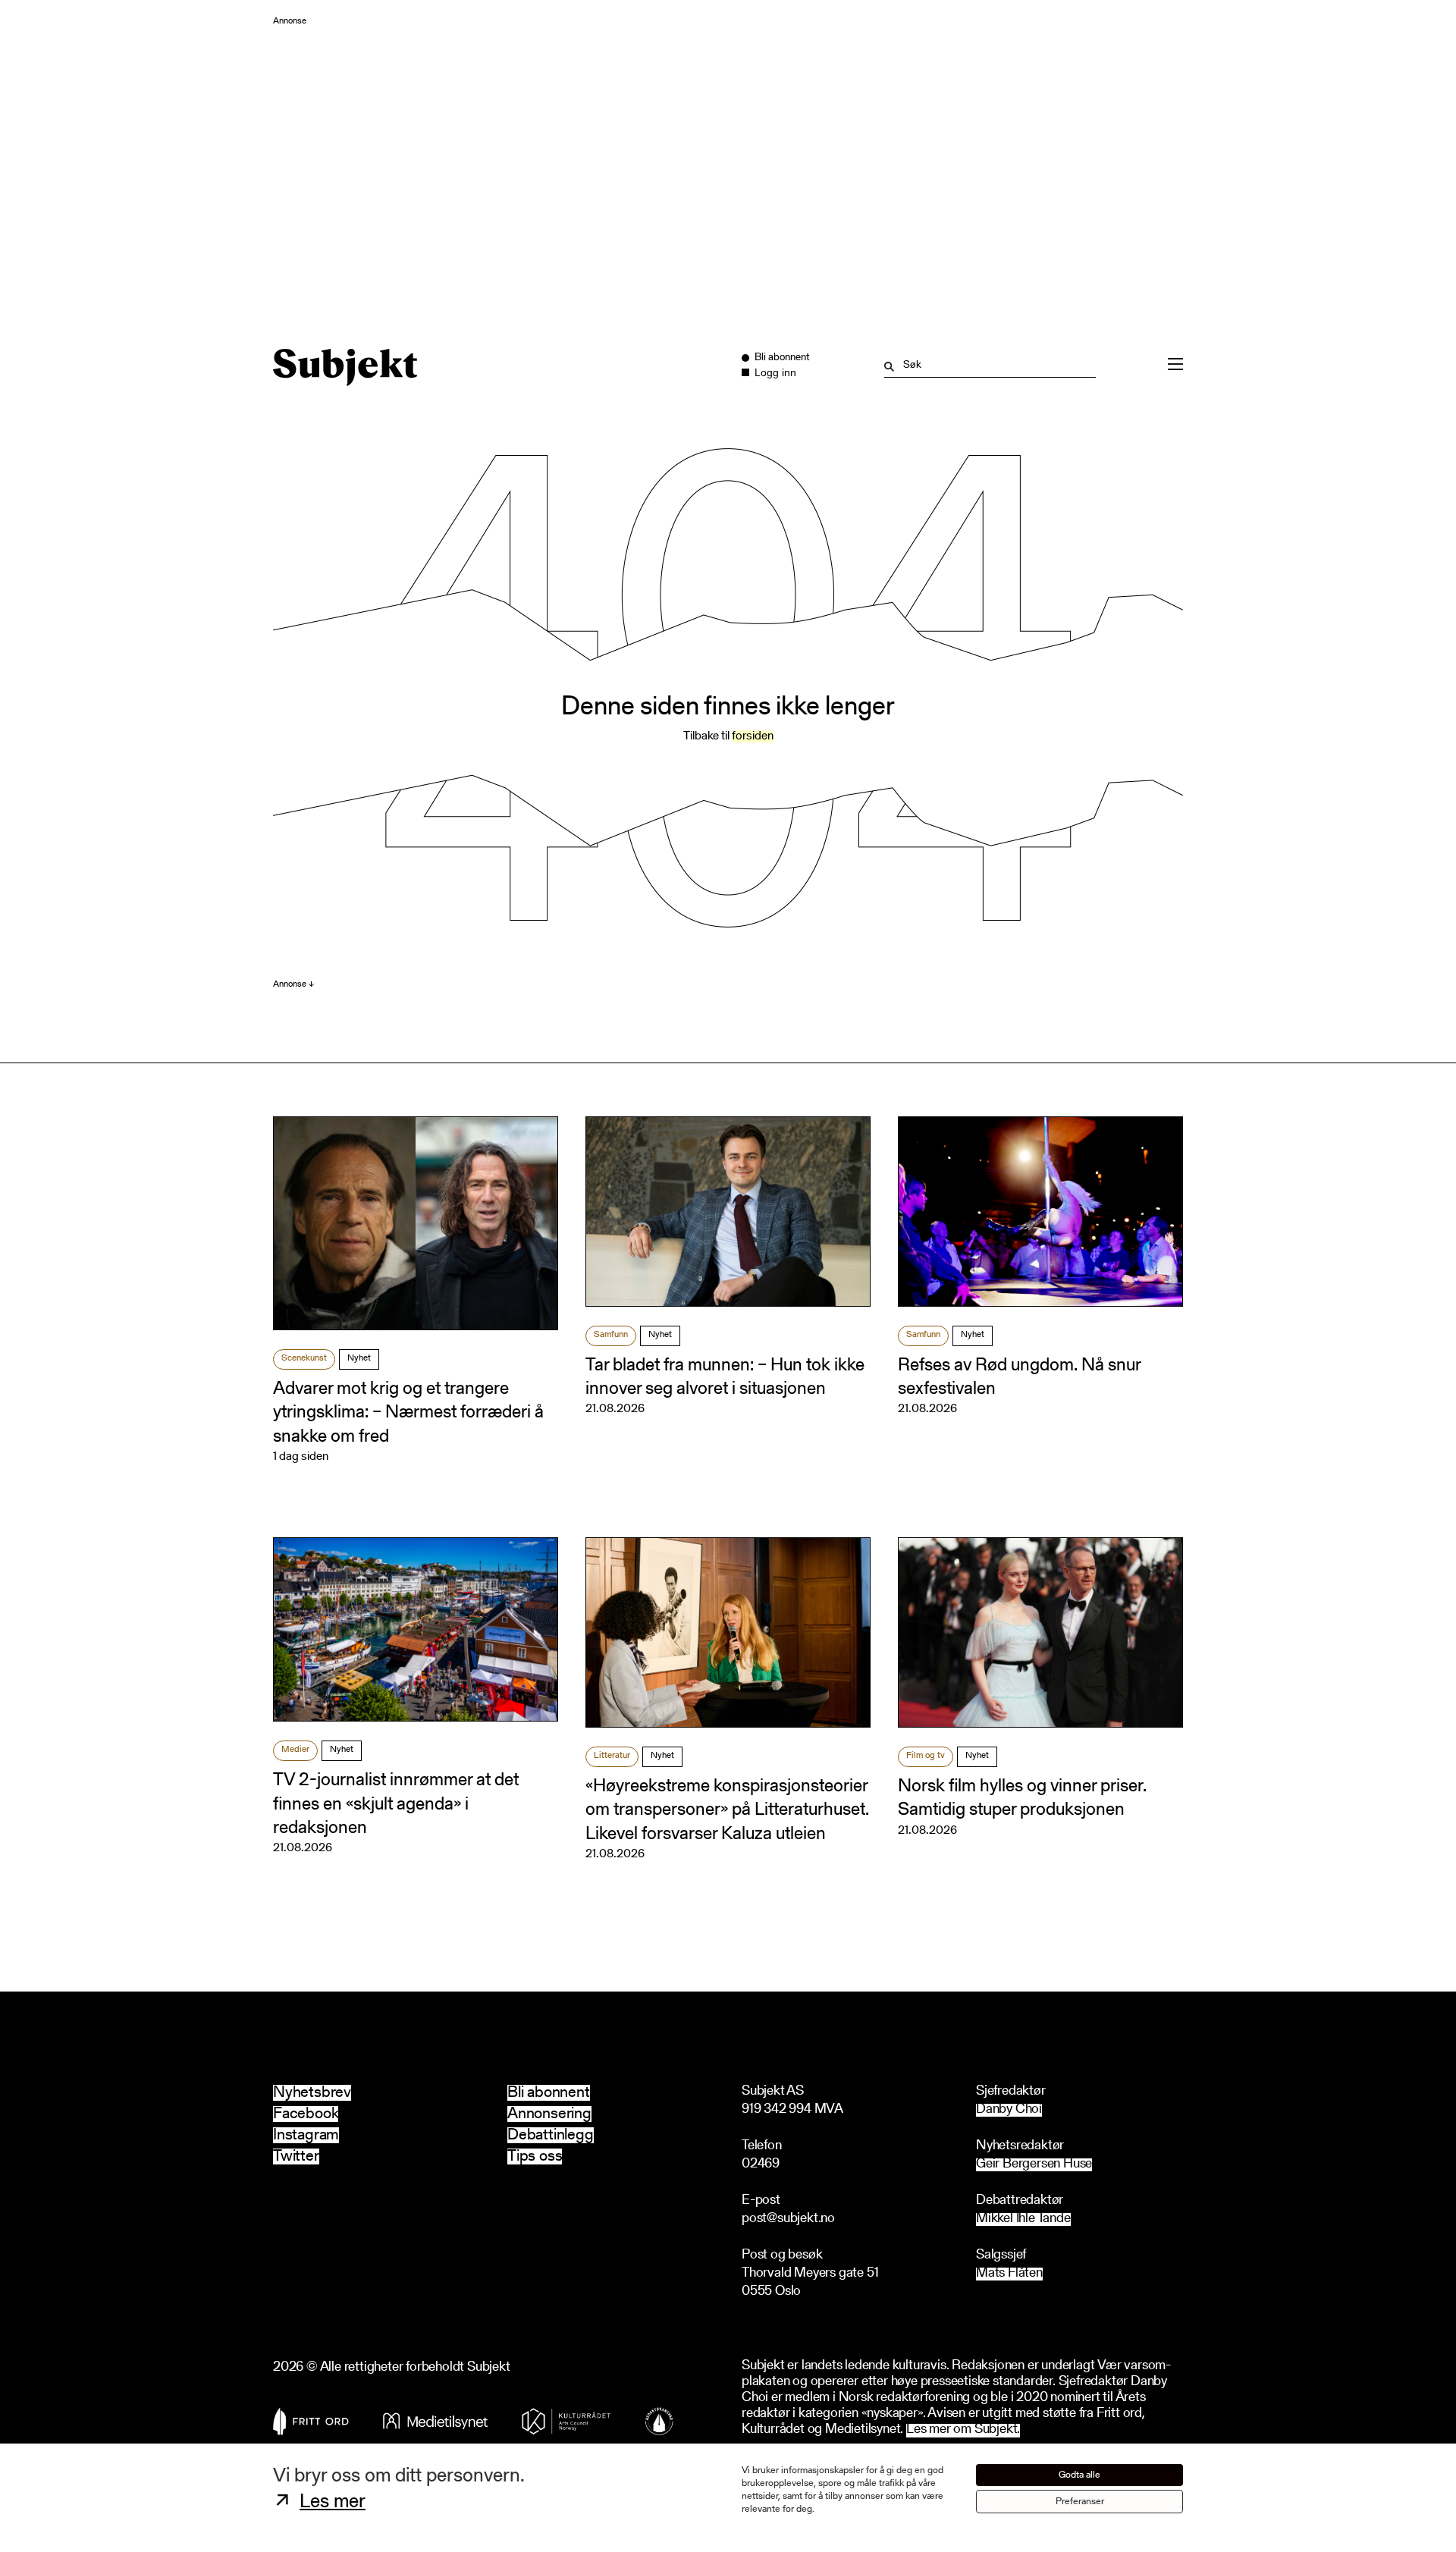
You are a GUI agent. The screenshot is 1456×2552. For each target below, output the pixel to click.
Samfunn (611, 1335)
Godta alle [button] (1079, 2475)
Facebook (306, 2114)
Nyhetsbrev (312, 2093)
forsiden (753, 736)
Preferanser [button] (1080, 2502)
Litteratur (612, 1756)
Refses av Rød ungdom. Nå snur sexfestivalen (1019, 1378)
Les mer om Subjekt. (963, 2430)
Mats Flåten (1009, 2274)
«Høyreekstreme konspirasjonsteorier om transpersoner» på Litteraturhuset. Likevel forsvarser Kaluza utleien (727, 1810)
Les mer (333, 2503)
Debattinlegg (551, 2135)
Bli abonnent (549, 2093)
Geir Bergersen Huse (1034, 2165)
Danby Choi (1009, 2110)
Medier (295, 1750)
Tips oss (535, 2156)
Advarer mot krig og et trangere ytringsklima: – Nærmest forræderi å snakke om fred (408, 1413)
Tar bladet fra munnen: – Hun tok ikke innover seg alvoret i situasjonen (725, 1378)
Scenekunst (304, 1358)
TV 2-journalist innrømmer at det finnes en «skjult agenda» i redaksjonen (396, 1804)
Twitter (296, 2156)
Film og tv (926, 1756)
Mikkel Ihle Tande (1023, 2219)
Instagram (306, 2135)
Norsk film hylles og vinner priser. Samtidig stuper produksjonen (1022, 1799)
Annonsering (549, 2114)
